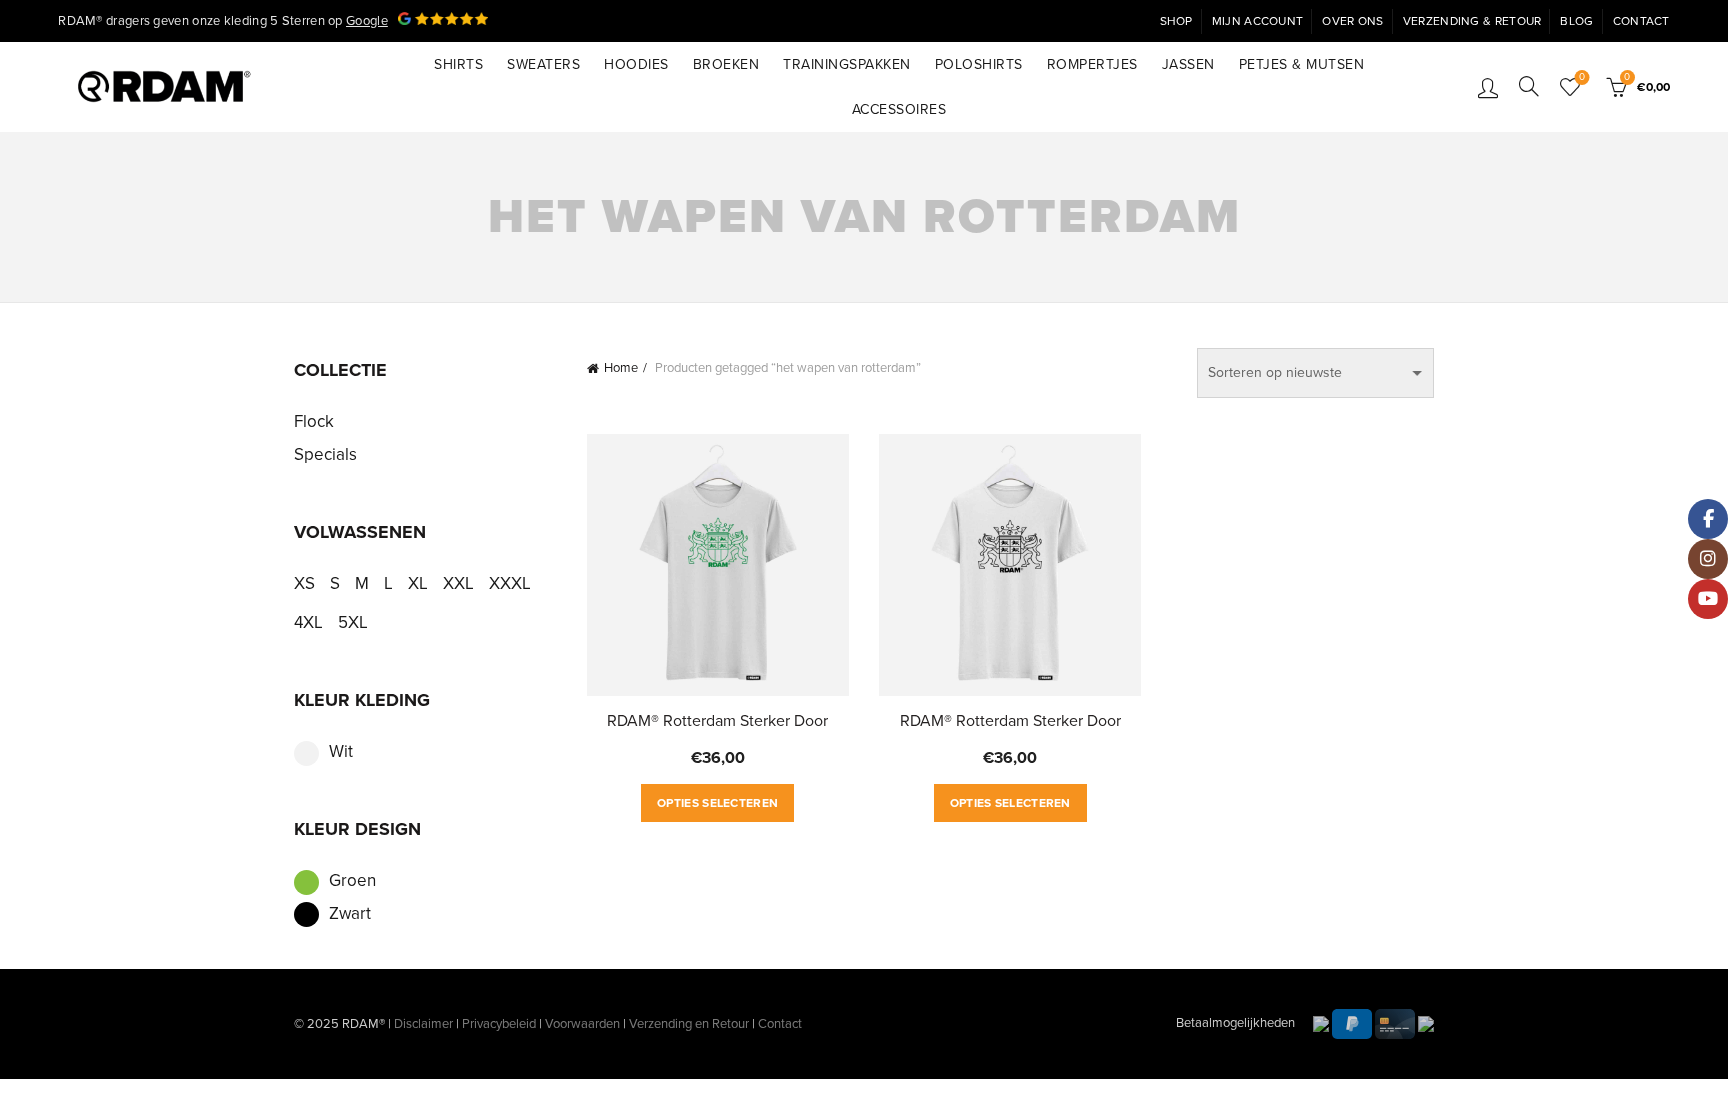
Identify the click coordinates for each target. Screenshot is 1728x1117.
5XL (353, 622)
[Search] (1529, 86)
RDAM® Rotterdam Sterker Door (717, 721)
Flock (314, 421)
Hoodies (636, 64)
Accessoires (899, 109)
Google (367, 21)
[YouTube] (1708, 599)
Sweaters (543, 64)
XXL (458, 583)
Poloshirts (979, 64)
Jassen (1188, 64)
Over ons (1352, 21)
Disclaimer (423, 1024)
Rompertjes (1092, 64)
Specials (325, 454)
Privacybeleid (499, 1024)
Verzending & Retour (1472, 21)
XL (418, 583)
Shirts (458, 64)
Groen (352, 880)
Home (621, 368)
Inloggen (1488, 87)
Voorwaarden (582, 1024)
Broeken (726, 64)
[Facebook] (1708, 519)
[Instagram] (1708, 559)
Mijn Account (1258, 21)
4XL (308, 622)
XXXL (510, 583)
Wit (341, 751)
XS (304, 583)
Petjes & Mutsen (1302, 64)
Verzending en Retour (689, 1024)
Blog (1576, 21)
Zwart (350, 913)
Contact (1641, 21)
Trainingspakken (847, 64)
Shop (1176, 21)
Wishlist (1582, 77)
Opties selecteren (717, 803)
